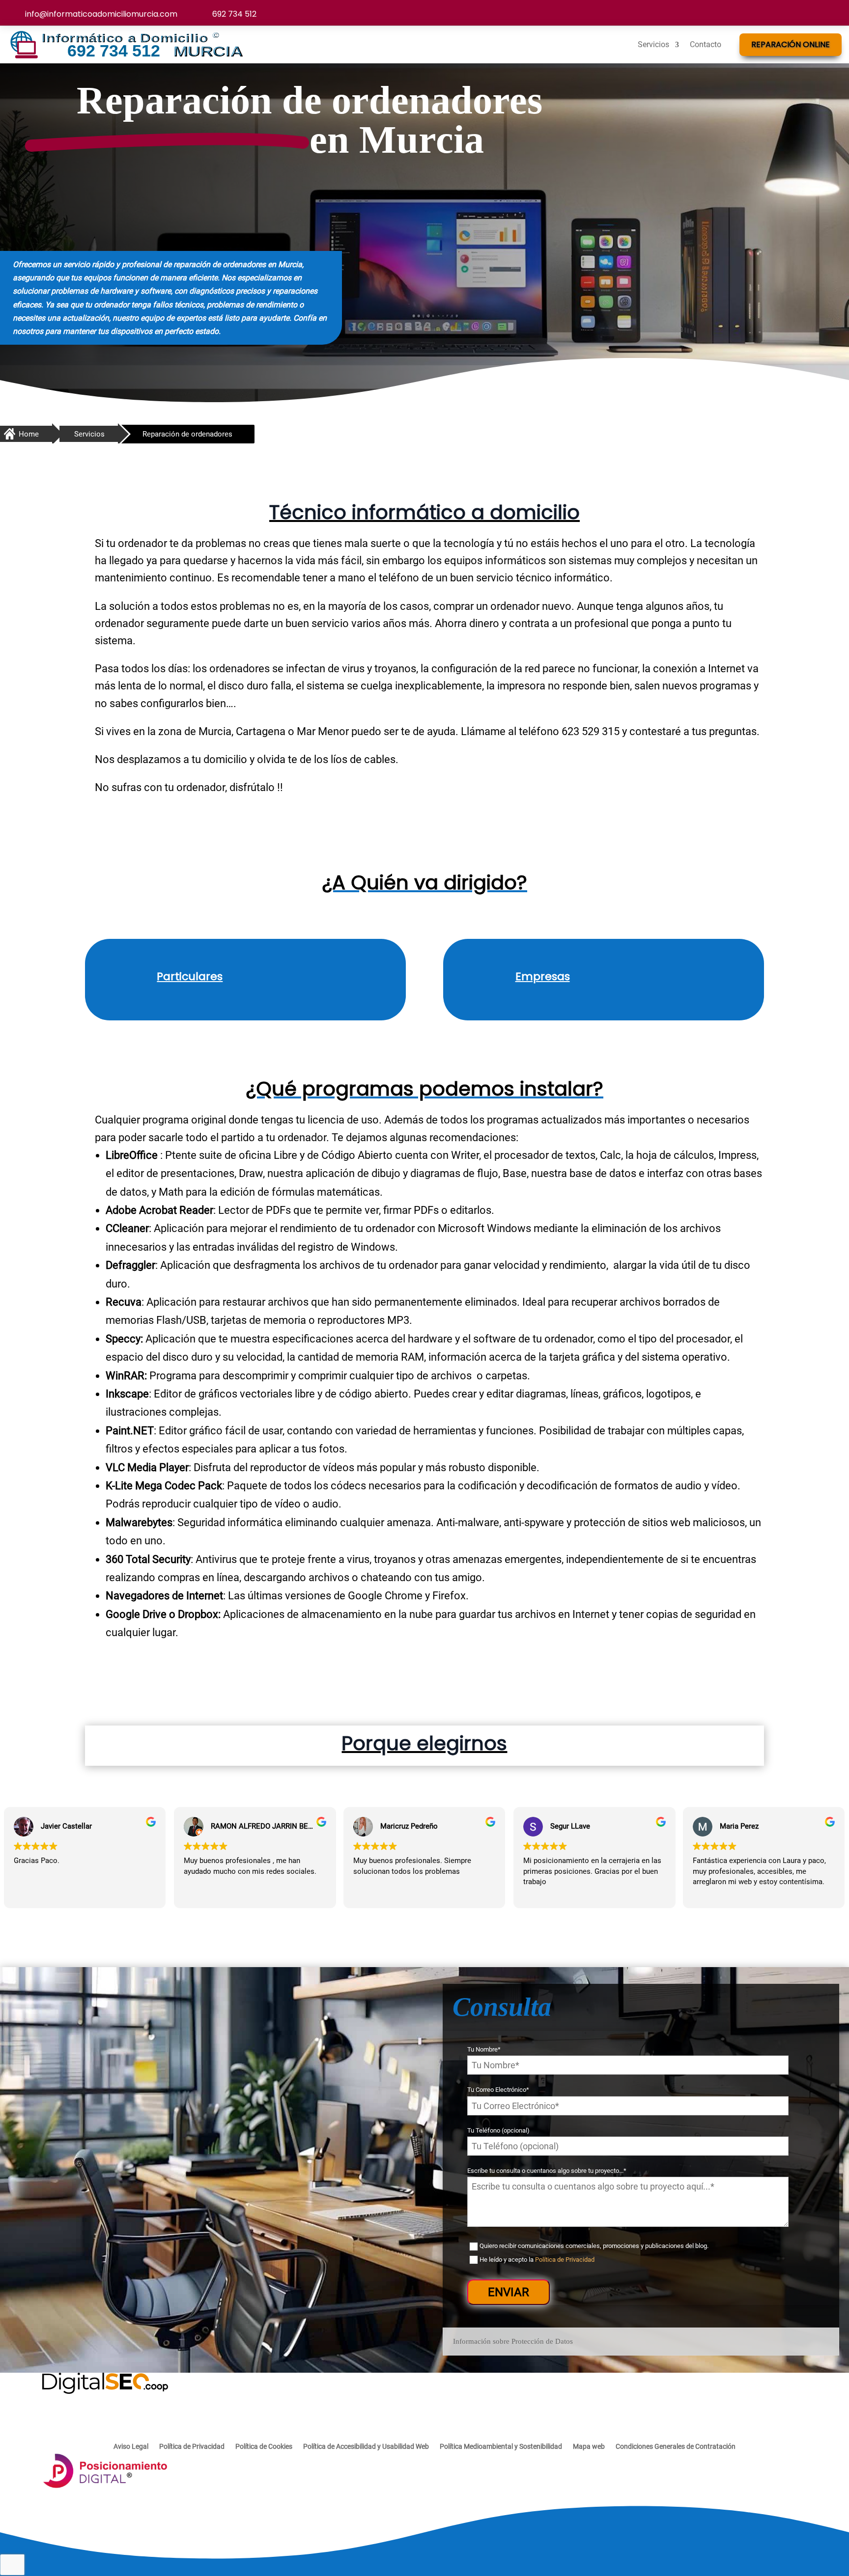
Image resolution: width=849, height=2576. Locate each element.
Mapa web (589, 2447)
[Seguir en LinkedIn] (831, 10)
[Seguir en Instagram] (790, 10)
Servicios (653, 44)
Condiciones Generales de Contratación (676, 2447)
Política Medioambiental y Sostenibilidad (501, 2447)
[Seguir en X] (811, 10)
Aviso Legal (131, 2447)
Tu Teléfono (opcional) (498, 2130)
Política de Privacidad (565, 2260)
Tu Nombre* (484, 2049)
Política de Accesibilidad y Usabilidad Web (366, 2447)
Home (29, 434)
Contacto (706, 44)
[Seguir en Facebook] (769, 10)
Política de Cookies (264, 2447)
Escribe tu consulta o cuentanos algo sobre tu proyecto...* (547, 2171)
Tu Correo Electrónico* (498, 2090)
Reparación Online (791, 44)
